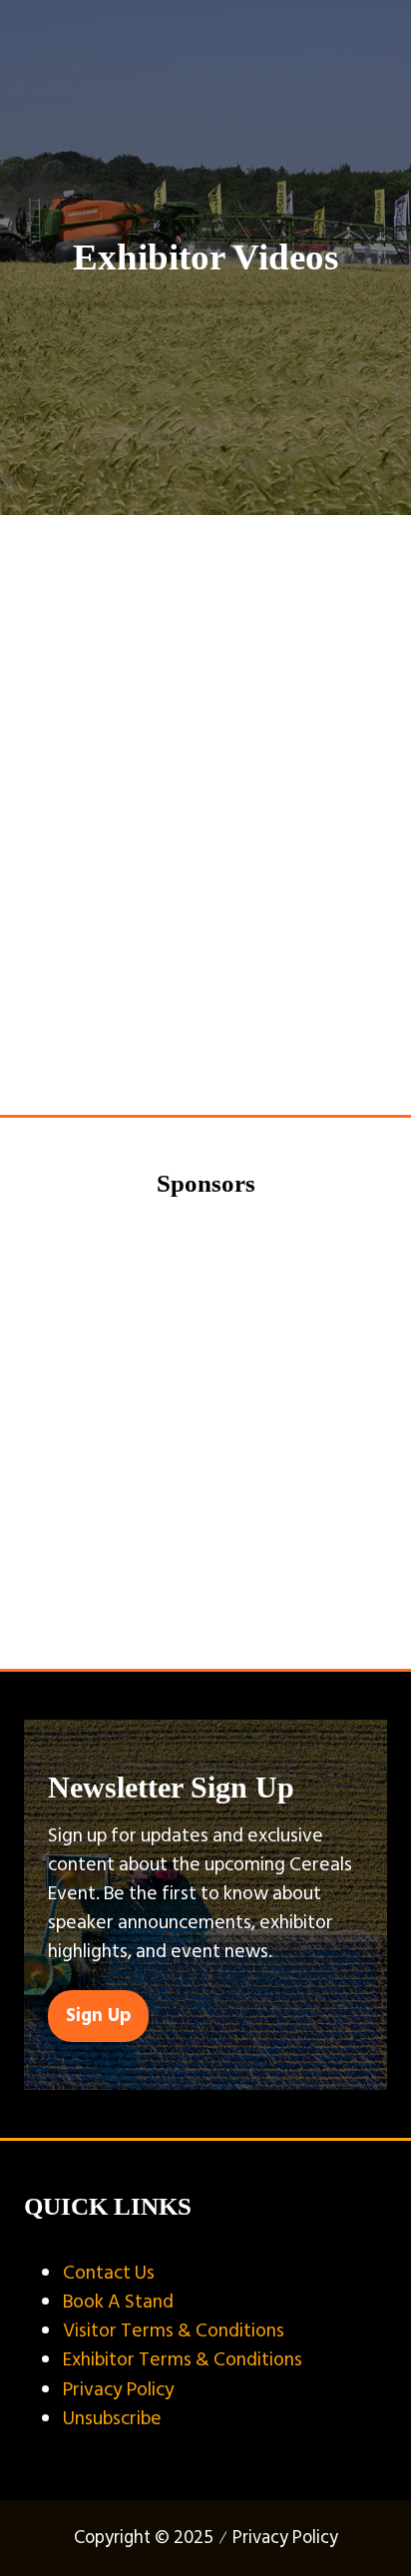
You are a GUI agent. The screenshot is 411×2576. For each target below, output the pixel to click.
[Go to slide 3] (205, 1616)
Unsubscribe (112, 2418)
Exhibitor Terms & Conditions (183, 2359)
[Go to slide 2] (176, 1616)
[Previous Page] (182, 1047)
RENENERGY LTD (105, 627)
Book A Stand (118, 2302)
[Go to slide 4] (235, 1616)
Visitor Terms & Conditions (174, 2330)
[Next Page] (229, 1047)
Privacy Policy (119, 2389)
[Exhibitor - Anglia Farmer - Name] (205, 1406)
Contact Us (109, 2273)
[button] (98, 2016)
